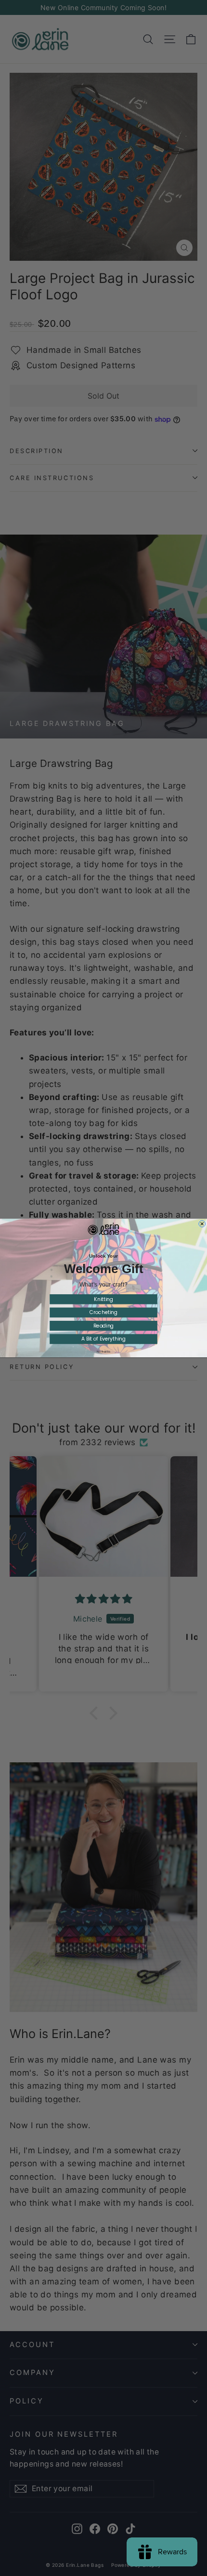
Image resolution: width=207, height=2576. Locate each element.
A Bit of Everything (103, 1339)
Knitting (103, 1299)
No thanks (103, 1351)
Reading (104, 1326)
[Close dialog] (202, 1224)
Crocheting (103, 1312)
